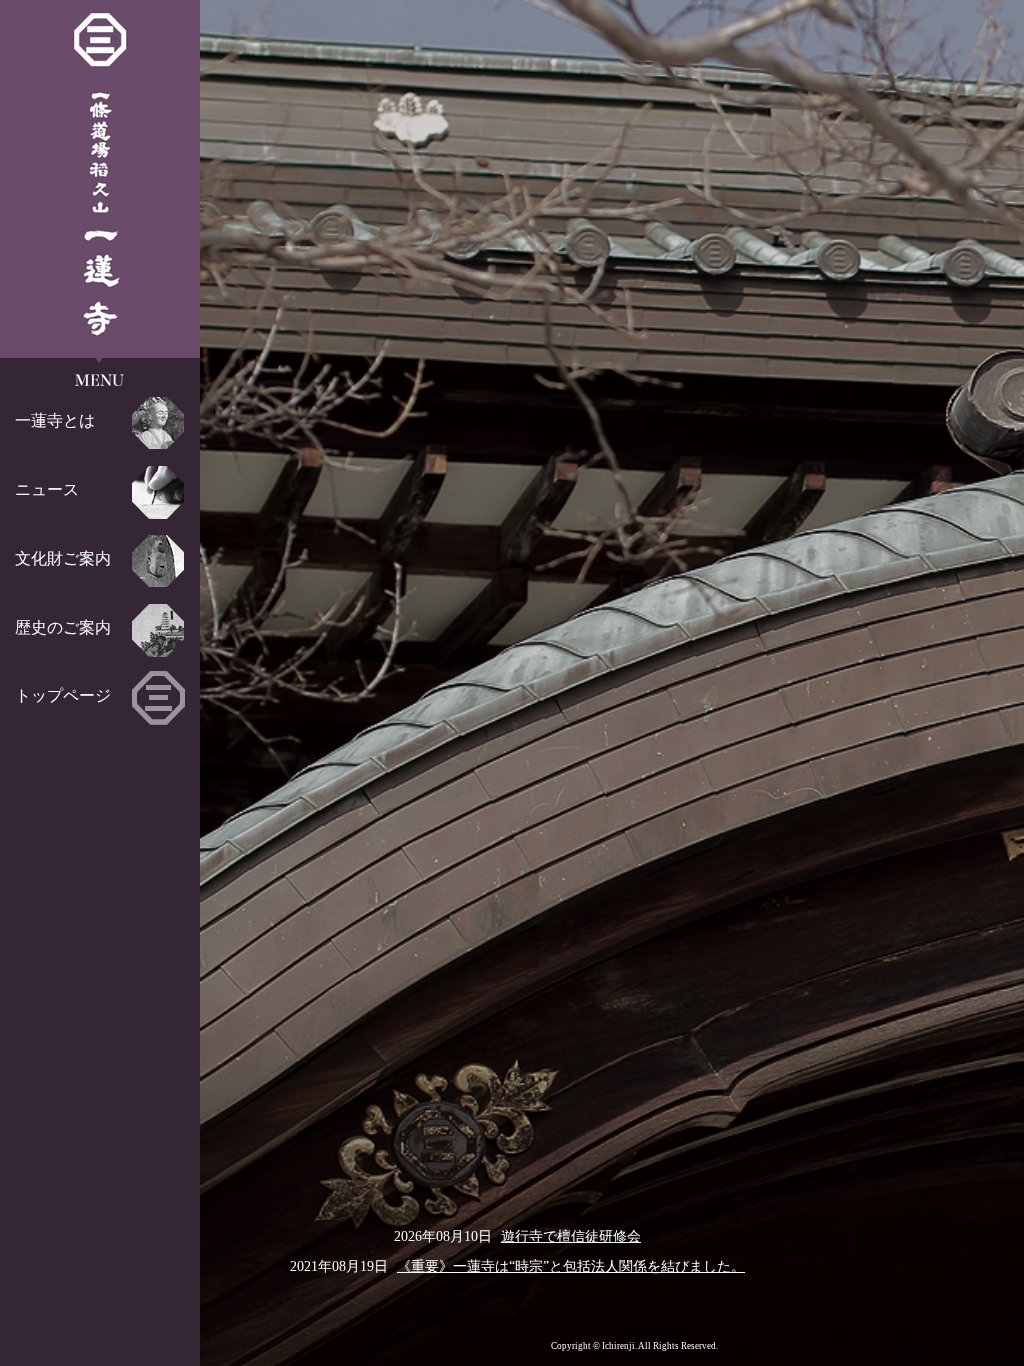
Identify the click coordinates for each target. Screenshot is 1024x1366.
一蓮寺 (100, 174)
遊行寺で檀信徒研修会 (571, 1236)
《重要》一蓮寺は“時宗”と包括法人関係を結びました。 (571, 1266)
